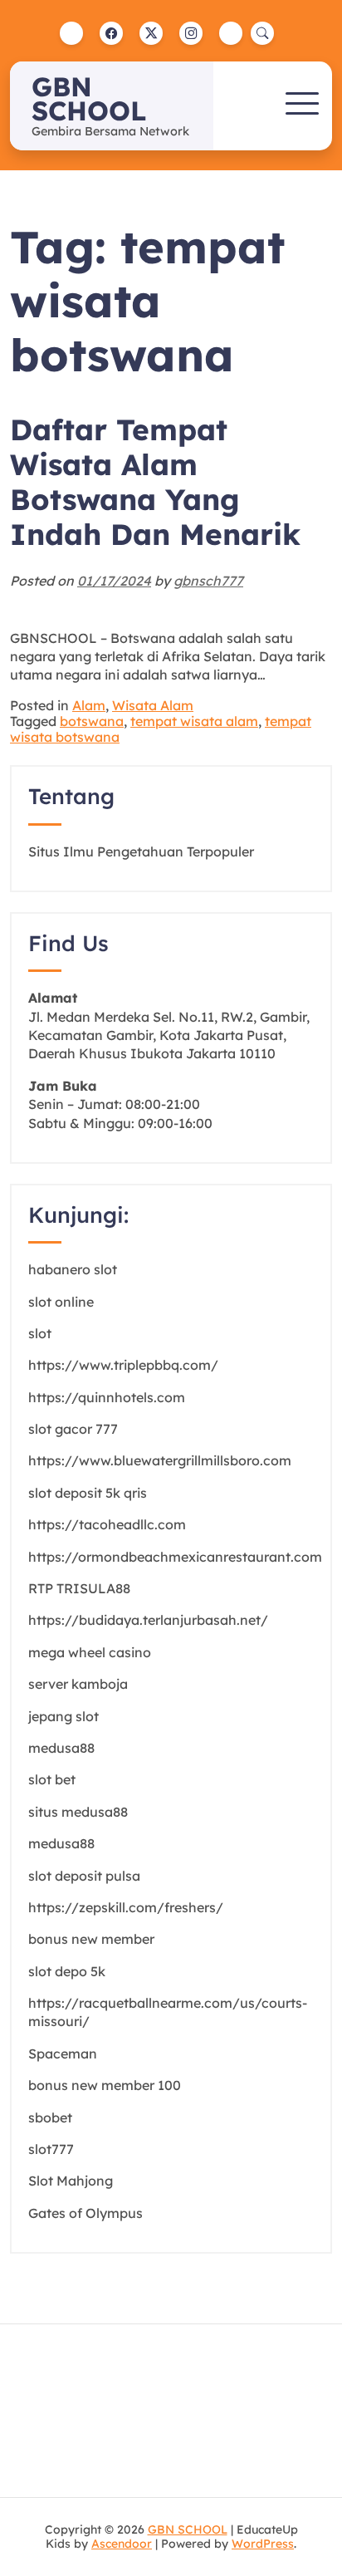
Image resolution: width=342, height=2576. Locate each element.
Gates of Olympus (85, 2213)
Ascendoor (122, 2544)
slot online (61, 1302)
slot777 (51, 2149)
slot (40, 1333)
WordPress (263, 2544)
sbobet (50, 2117)
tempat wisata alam (194, 721)
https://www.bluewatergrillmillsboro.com (160, 1460)
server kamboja (78, 1684)
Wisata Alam (153, 705)
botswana (92, 721)
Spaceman (63, 2053)
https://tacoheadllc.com (107, 1524)
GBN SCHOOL (89, 98)
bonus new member (91, 1939)
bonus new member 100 (105, 2085)
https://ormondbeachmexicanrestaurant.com (175, 1557)
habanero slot (73, 1269)
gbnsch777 (208, 581)
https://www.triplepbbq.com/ (123, 1365)
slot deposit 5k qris (88, 1493)
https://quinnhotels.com (107, 1397)
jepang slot (64, 1716)
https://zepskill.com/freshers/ (126, 1907)
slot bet (52, 1779)
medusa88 (61, 1748)
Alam (89, 705)
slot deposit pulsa (84, 1876)
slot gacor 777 (73, 1429)
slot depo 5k (67, 1971)
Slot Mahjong (71, 2181)
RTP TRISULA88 (79, 1588)
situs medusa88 (78, 1812)
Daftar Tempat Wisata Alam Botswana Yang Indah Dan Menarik (155, 482)
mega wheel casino (90, 1652)
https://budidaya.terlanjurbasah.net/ (148, 1620)
